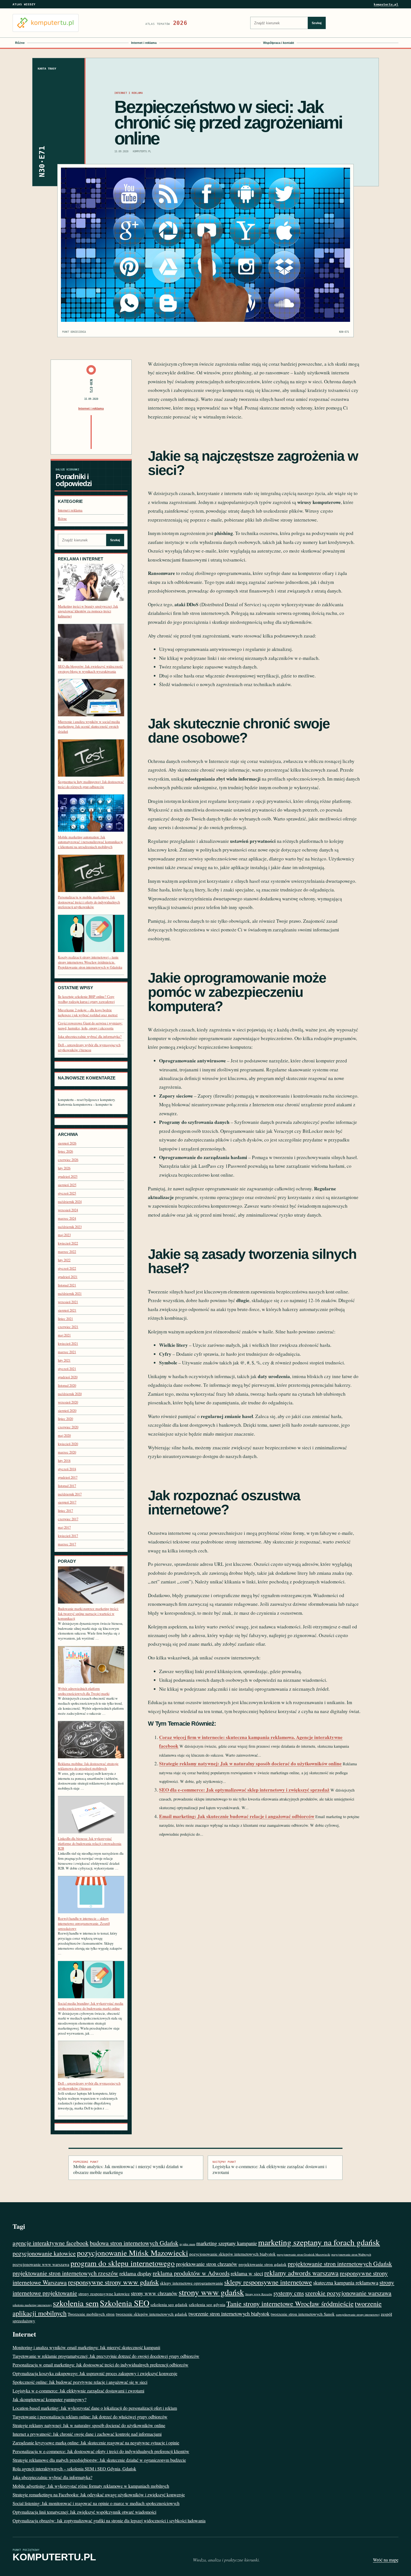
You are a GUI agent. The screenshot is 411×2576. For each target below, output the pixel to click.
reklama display (135, 2273)
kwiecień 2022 (68, 1243)
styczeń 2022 (67, 1268)
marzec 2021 (67, 1352)
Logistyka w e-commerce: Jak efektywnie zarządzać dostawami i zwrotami (270, 2168)
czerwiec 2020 (68, 1427)
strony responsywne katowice (104, 2294)
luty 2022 (64, 1260)
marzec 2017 (67, 1544)
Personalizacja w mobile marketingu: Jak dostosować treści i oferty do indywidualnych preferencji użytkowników (89, 902)
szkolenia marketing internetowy (32, 2305)
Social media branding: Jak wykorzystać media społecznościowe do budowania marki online (91, 2006)
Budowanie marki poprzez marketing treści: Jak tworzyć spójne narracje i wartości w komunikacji (88, 1614)
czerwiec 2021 (68, 1327)
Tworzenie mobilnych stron (91, 2314)
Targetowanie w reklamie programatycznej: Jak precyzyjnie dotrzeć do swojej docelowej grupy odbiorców (106, 2356)
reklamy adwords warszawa (301, 2273)
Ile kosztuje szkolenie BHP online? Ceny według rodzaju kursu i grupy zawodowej (86, 999)
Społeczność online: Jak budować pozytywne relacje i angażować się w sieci (80, 2382)
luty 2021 (64, 1360)
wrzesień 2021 (68, 1302)
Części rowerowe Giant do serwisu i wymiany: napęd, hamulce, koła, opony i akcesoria (90, 1026)
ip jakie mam (187, 2244)
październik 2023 (70, 1227)
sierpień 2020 (67, 1411)
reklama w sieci (247, 2273)
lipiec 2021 (65, 1319)
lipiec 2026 (65, 1151)
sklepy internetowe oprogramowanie (192, 2283)
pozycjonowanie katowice (44, 2253)
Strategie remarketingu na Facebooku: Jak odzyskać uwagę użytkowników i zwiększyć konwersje (99, 2495)
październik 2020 (70, 1394)
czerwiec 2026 (68, 1160)
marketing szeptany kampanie (227, 2243)
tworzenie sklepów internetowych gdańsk (152, 2314)
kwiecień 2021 (68, 1344)
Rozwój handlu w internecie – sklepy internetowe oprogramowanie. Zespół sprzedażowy (84, 1923)
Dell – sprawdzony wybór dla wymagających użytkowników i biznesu (89, 1047)
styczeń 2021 (67, 1369)
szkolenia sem (76, 2303)
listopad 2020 (67, 1385)
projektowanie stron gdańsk (263, 2264)
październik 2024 (70, 1202)
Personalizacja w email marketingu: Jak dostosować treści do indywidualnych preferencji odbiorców (101, 2365)
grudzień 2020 (68, 1377)
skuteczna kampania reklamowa (346, 2283)
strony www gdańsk (211, 2292)
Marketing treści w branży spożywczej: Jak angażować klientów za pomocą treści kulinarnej (88, 611)
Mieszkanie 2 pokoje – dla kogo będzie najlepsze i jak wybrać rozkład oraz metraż (88, 1013)
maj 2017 (64, 1527)
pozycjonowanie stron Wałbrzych (351, 2254)
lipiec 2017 (65, 1511)
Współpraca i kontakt (279, 43)
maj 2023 (64, 1235)
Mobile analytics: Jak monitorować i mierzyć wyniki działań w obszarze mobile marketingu (128, 2168)
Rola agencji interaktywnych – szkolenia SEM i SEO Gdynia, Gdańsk (74, 2469)
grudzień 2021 (68, 1277)
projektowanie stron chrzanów (207, 2264)
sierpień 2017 (67, 1502)
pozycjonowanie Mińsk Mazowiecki (133, 2253)
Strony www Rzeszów (259, 2294)
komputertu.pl (386, 4)
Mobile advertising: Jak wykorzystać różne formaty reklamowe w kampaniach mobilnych (91, 2486)
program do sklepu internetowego (123, 2263)
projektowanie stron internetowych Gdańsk (340, 2264)
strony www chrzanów (154, 2293)
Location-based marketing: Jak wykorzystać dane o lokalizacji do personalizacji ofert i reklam (95, 2408)
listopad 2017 (67, 1486)
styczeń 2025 (67, 1193)
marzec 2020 (67, 1452)
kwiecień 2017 (68, 1536)
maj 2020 (64, 1436)
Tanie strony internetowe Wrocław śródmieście (290, 2303)
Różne (20, 43)
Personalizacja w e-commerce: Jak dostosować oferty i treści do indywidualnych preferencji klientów (101, 2451)
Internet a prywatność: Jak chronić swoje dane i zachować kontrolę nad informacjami (87, 2434)
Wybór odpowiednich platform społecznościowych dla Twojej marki (84, 1691)
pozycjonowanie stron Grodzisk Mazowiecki (303, 2254)
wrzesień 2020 (68, 1402)
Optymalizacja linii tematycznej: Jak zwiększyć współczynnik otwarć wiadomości (84, 2512)
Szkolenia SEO (125, 2303)
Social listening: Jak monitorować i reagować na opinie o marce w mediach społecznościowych (96, 2503)
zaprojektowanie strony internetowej (358, 2315)
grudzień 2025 (68, 1177)
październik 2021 (70, 1294)
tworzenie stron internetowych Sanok (303, 2314)
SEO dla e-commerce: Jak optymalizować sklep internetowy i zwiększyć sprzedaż (244, 1790)
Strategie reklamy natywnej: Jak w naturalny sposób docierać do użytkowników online (250, 1763)
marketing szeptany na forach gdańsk (319, 2242)
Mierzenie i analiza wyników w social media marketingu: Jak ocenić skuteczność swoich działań (89, 727)
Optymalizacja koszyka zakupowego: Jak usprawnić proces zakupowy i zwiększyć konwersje (95, 2373)
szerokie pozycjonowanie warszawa (348, 2293)
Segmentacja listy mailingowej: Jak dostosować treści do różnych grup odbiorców (91, 784)
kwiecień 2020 (68, 1444)
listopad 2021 (67, 1285)
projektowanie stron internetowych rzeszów (65, 2273)
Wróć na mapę (386, 2560)
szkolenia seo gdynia (207, 2304)
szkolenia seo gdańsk (169, 2304)
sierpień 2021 (67, 1310)
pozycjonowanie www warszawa (41, 2264)
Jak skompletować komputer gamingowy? (49, 2399)
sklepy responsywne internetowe (268, 2282)
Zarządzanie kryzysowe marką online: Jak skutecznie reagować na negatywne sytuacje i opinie (96, 2443)
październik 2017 (70, 1494)
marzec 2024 (67, 1218)
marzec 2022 (67, 1252)
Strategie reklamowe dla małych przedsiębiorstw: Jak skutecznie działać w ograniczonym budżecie (99, 2460)
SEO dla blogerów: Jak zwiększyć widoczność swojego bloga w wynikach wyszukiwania (90, 669)
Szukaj (317, 23)
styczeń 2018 (67, 1469)
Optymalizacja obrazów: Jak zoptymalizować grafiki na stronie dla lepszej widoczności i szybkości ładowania (109, 2521)
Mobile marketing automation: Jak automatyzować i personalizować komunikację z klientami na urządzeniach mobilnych (90, 842)
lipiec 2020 (65, 1419)
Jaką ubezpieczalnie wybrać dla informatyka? (90, 1037)
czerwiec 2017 (68, 1519)
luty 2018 (64, 1461)
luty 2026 (64, 1168)
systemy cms (289, 2293)
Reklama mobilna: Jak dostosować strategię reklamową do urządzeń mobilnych (88, 1766)
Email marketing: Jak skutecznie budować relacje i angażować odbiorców (237, 1816)
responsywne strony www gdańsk (113, 2282)
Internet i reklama (144, 43)
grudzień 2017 (68, 1477)
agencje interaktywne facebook (51, 2243)
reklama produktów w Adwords (191, 2273)
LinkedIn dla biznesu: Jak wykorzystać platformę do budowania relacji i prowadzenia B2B (90, 1844)
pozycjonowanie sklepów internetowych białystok (232, 2254)
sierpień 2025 (67, 1185)
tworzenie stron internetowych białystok (229, 2314)
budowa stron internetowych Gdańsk (134, 2243)
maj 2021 (64, 1335)
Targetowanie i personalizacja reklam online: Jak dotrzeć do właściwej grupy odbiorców (90, 2417)
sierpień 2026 (67, 1143)
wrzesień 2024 (68, 1210)
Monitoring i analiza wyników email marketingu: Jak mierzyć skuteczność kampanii (86, 2347)
